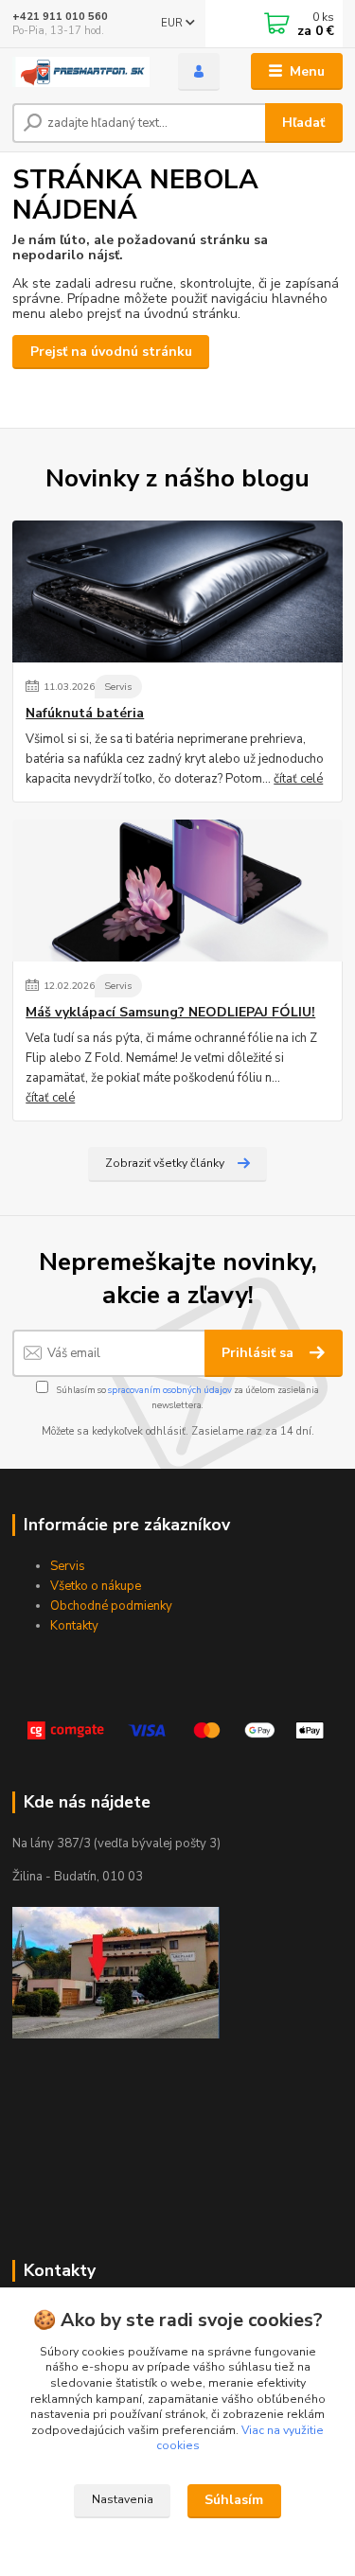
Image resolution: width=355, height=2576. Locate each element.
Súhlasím (234, 2500)
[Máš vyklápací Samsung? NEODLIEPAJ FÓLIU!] (177, 891)
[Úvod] (81, 72)
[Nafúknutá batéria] (177, 591)
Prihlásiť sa (259, 1353)
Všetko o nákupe (96, 1586)
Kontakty (74, 1626)
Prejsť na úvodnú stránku (111, 352)
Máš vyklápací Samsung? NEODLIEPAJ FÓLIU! (170, 1013)
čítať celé (298, 779)
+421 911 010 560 (60, 17)
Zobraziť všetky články (165, 1163)
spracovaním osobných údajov (170, 1390)
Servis (118, 687)
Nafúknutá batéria (85, 714)
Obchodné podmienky (111, 1606)
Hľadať (303, 123)
